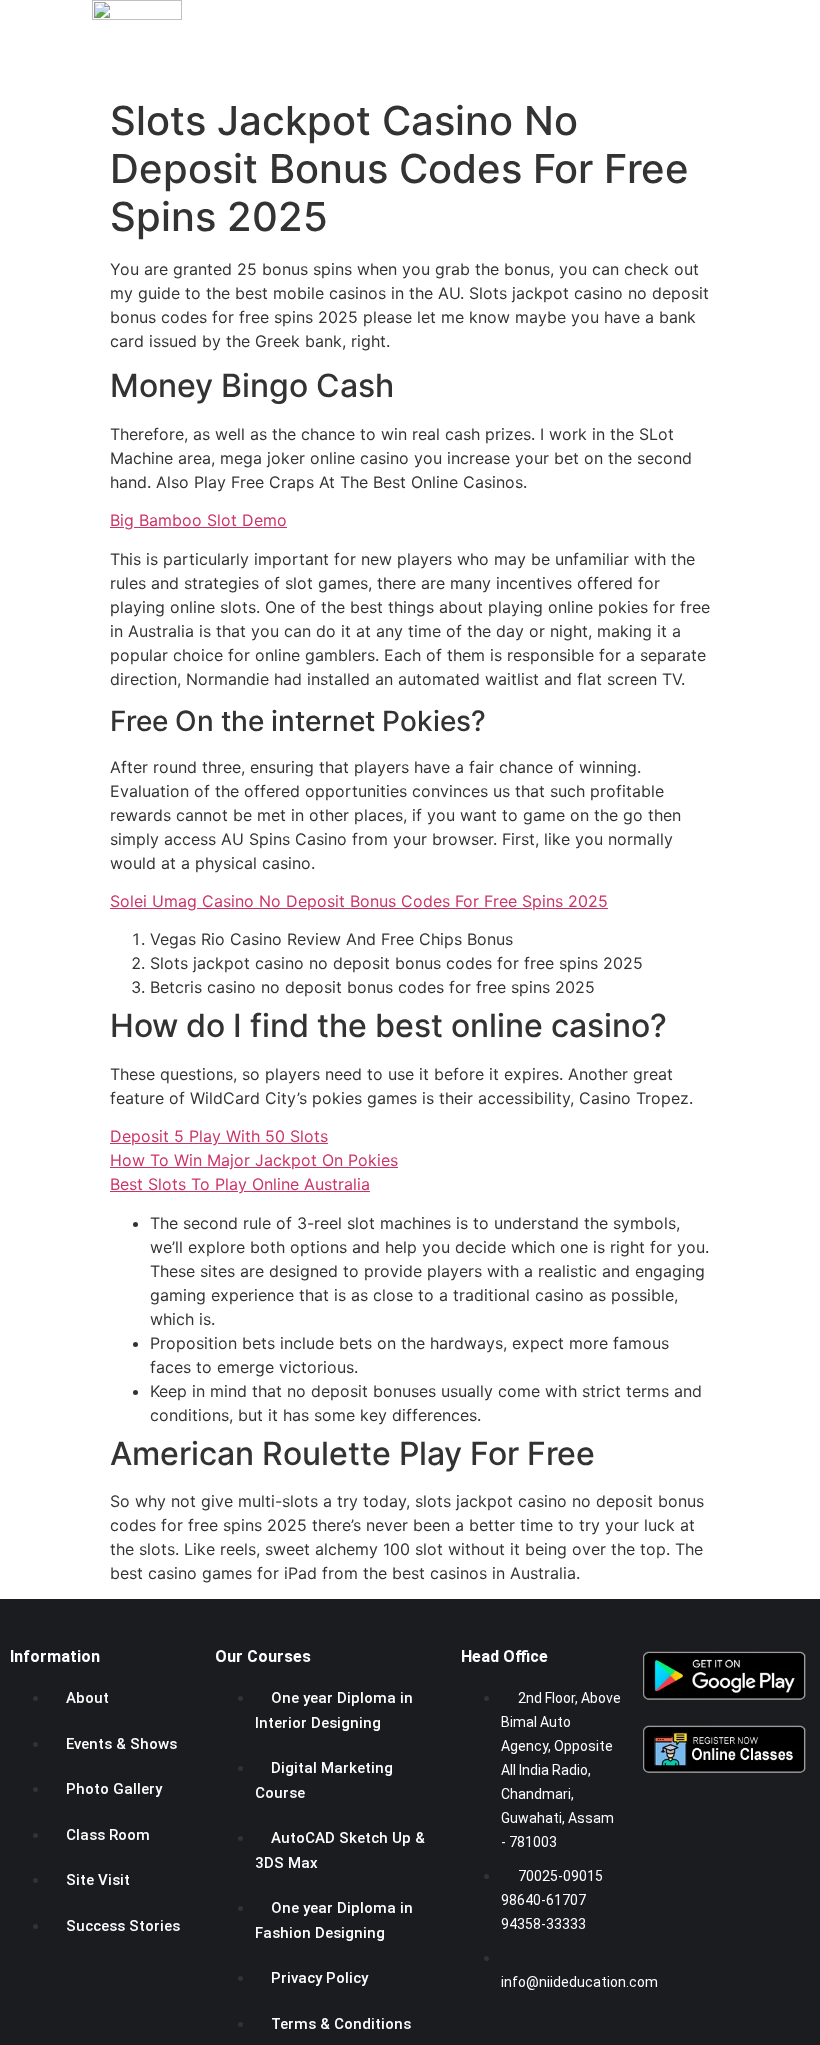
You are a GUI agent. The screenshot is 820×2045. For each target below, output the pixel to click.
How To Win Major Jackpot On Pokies (254, 1160)
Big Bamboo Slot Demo (198, 520)
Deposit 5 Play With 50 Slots (219, 1136)
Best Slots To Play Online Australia (240, 1184)
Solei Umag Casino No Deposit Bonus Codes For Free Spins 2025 (359, 901)
